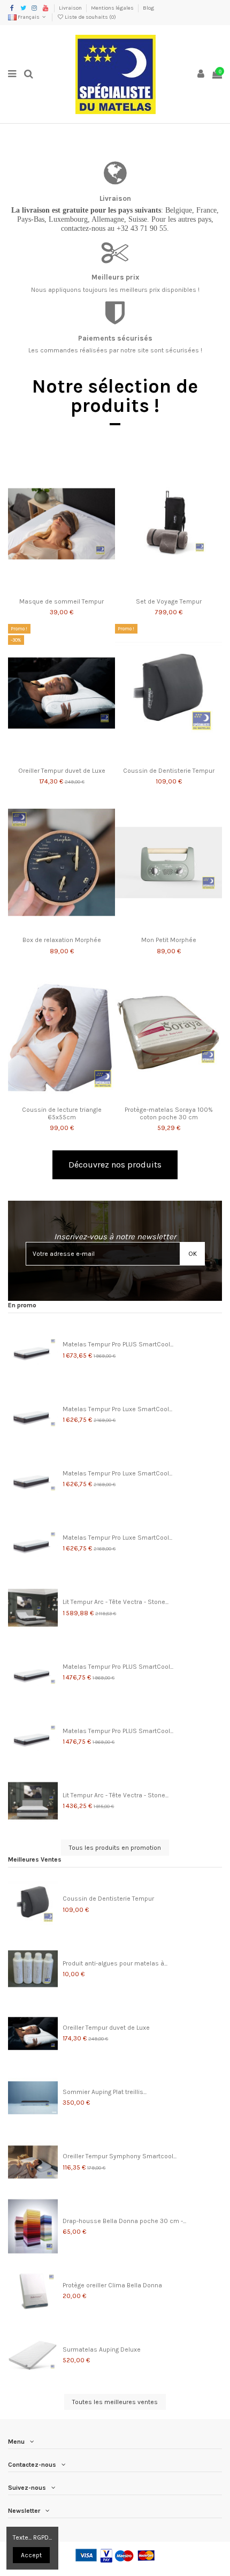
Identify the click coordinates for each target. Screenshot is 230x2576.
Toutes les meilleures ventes (115, 2402)
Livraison (71, 8)
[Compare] (62, 590)
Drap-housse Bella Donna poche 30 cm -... (124, 2221)
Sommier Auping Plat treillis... (105, 2092)
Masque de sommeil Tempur (62, 601)
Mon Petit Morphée (169, 940)
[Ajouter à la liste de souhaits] (49, 590)
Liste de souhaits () (90, 17)
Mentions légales (113, 8)
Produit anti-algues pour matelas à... (115, 1963)
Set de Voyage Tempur (169, 601)
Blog (148, 8)
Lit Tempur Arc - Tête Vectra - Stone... (116, 1602)
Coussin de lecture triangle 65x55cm (62, 1113)
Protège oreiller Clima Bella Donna (112, 2285)
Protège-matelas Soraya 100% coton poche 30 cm (169, 1113)
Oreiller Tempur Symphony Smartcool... (120, 2156)
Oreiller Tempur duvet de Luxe (62, 771)
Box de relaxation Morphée (62, 940)
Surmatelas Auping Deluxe (102, 2349)
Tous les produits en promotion (115, 1848)
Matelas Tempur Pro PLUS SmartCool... (118, 1344)
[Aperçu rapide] (74, 590)
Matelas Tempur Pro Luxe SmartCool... (117, 1409)
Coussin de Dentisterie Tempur (169, 771)
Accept (31, 2555)
